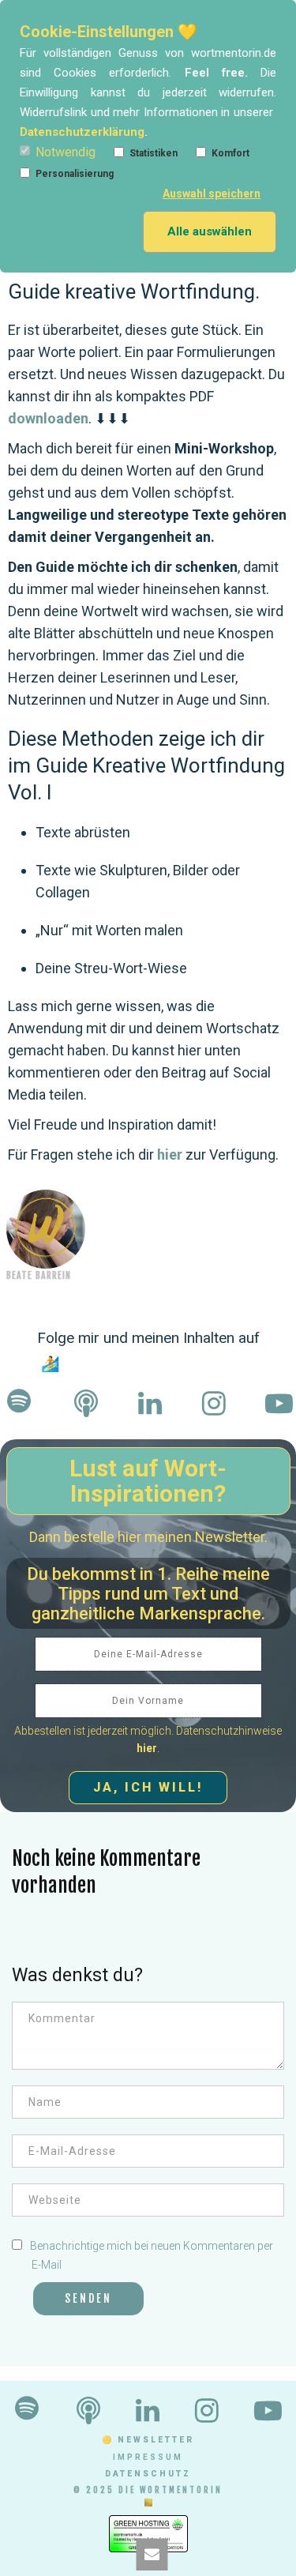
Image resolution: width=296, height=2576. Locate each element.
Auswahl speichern (212, 194)
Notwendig (66, 152)
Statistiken (154, 153)
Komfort (230, 153)
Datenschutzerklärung (82, 132)
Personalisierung (75, 174)
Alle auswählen (210, 231)
